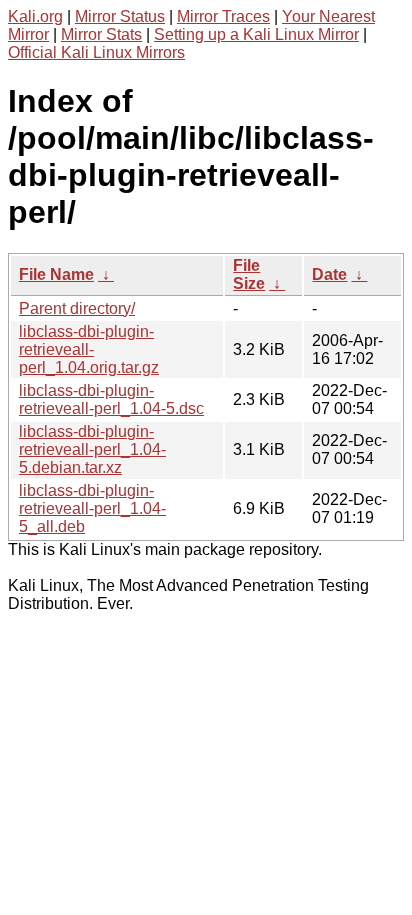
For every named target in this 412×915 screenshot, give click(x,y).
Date (329, 274)
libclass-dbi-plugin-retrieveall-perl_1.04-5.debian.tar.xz (92, 449)
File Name (56, 274)
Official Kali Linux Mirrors (96, 52)
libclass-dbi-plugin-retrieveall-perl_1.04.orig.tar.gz (89, 349)
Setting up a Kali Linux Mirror (256, 34)
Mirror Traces (223, 16)
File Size (249, 274)
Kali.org (35, 16)
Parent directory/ (77, 308)
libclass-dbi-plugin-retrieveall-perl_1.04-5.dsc (111, 399)
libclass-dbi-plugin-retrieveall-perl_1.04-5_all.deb (92, 508)
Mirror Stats (101, 34)
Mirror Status (120, 16)
